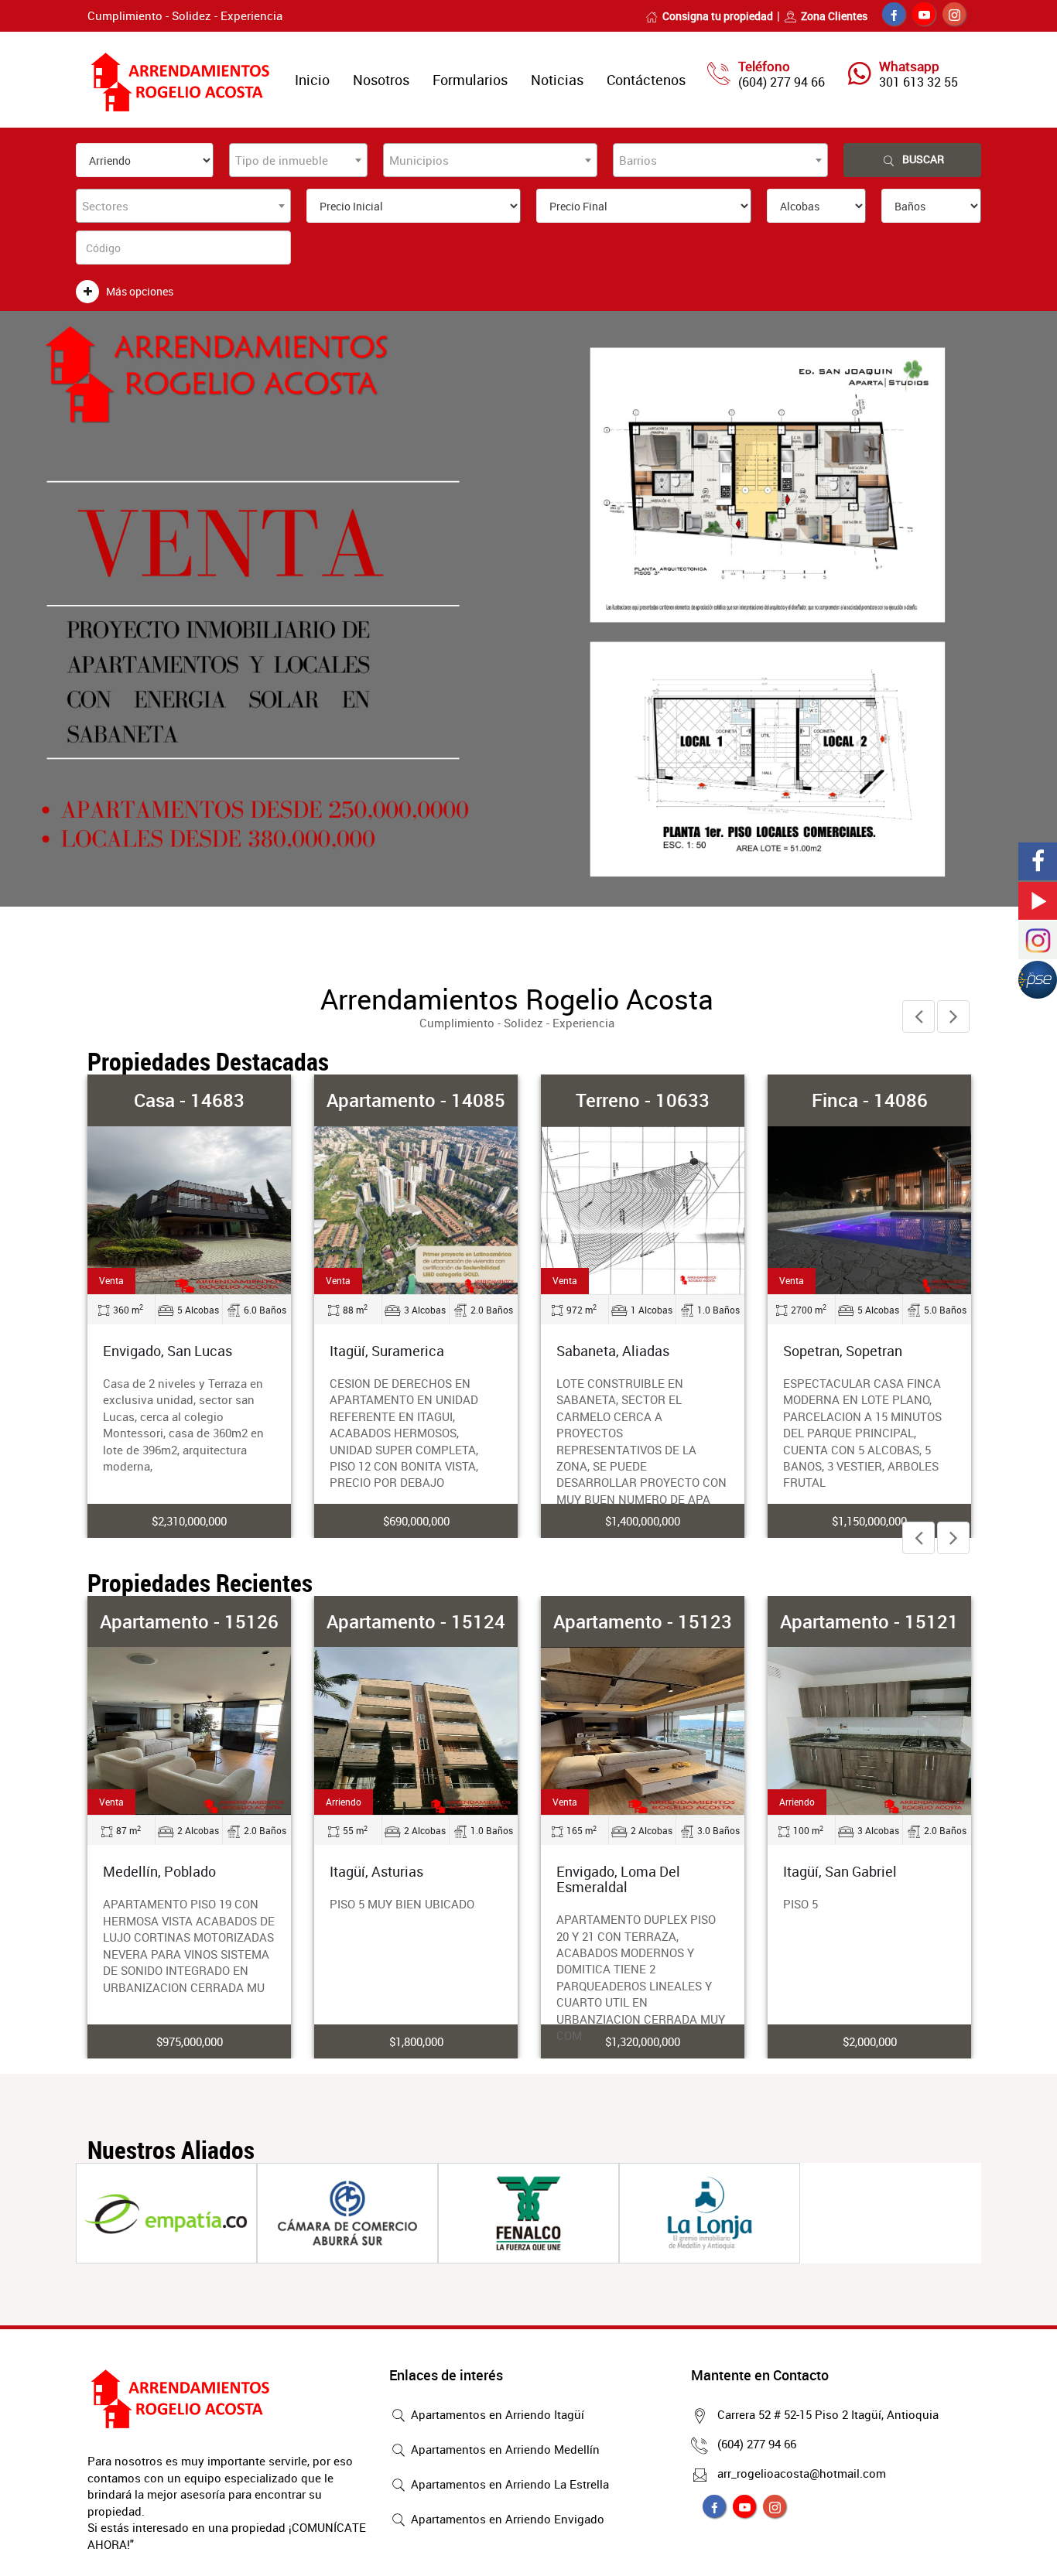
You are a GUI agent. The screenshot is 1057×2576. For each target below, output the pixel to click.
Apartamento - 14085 (416, 1100)
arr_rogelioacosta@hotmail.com (802, 2473)
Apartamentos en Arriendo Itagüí (496, 2414)
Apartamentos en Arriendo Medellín (504, 2449)
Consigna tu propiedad (718, 16)
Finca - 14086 (870, 1100)
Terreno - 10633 (643, 1100)
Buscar (923, 159)
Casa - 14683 (189, 1100)
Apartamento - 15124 (416, 1621)
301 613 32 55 (918, 82)
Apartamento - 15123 (643, 1621)
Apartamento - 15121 (869, 1621)
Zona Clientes (834, 16)
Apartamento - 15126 (189, 1621)
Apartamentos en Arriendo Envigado (506, 2519)
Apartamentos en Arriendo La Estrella (508, 2484)
